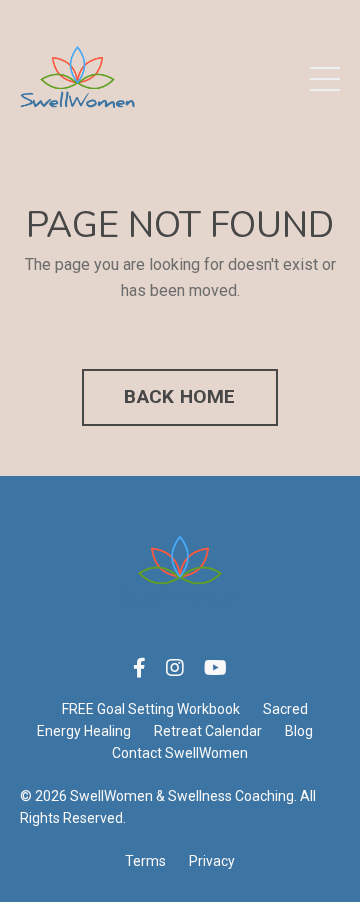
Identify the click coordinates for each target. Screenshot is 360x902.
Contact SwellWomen (180, 753)
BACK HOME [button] (179, 396)
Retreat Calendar (208, 731)
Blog (299, 731)
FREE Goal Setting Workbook (151, 709)
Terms (145, 861)
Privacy (212, 861)
